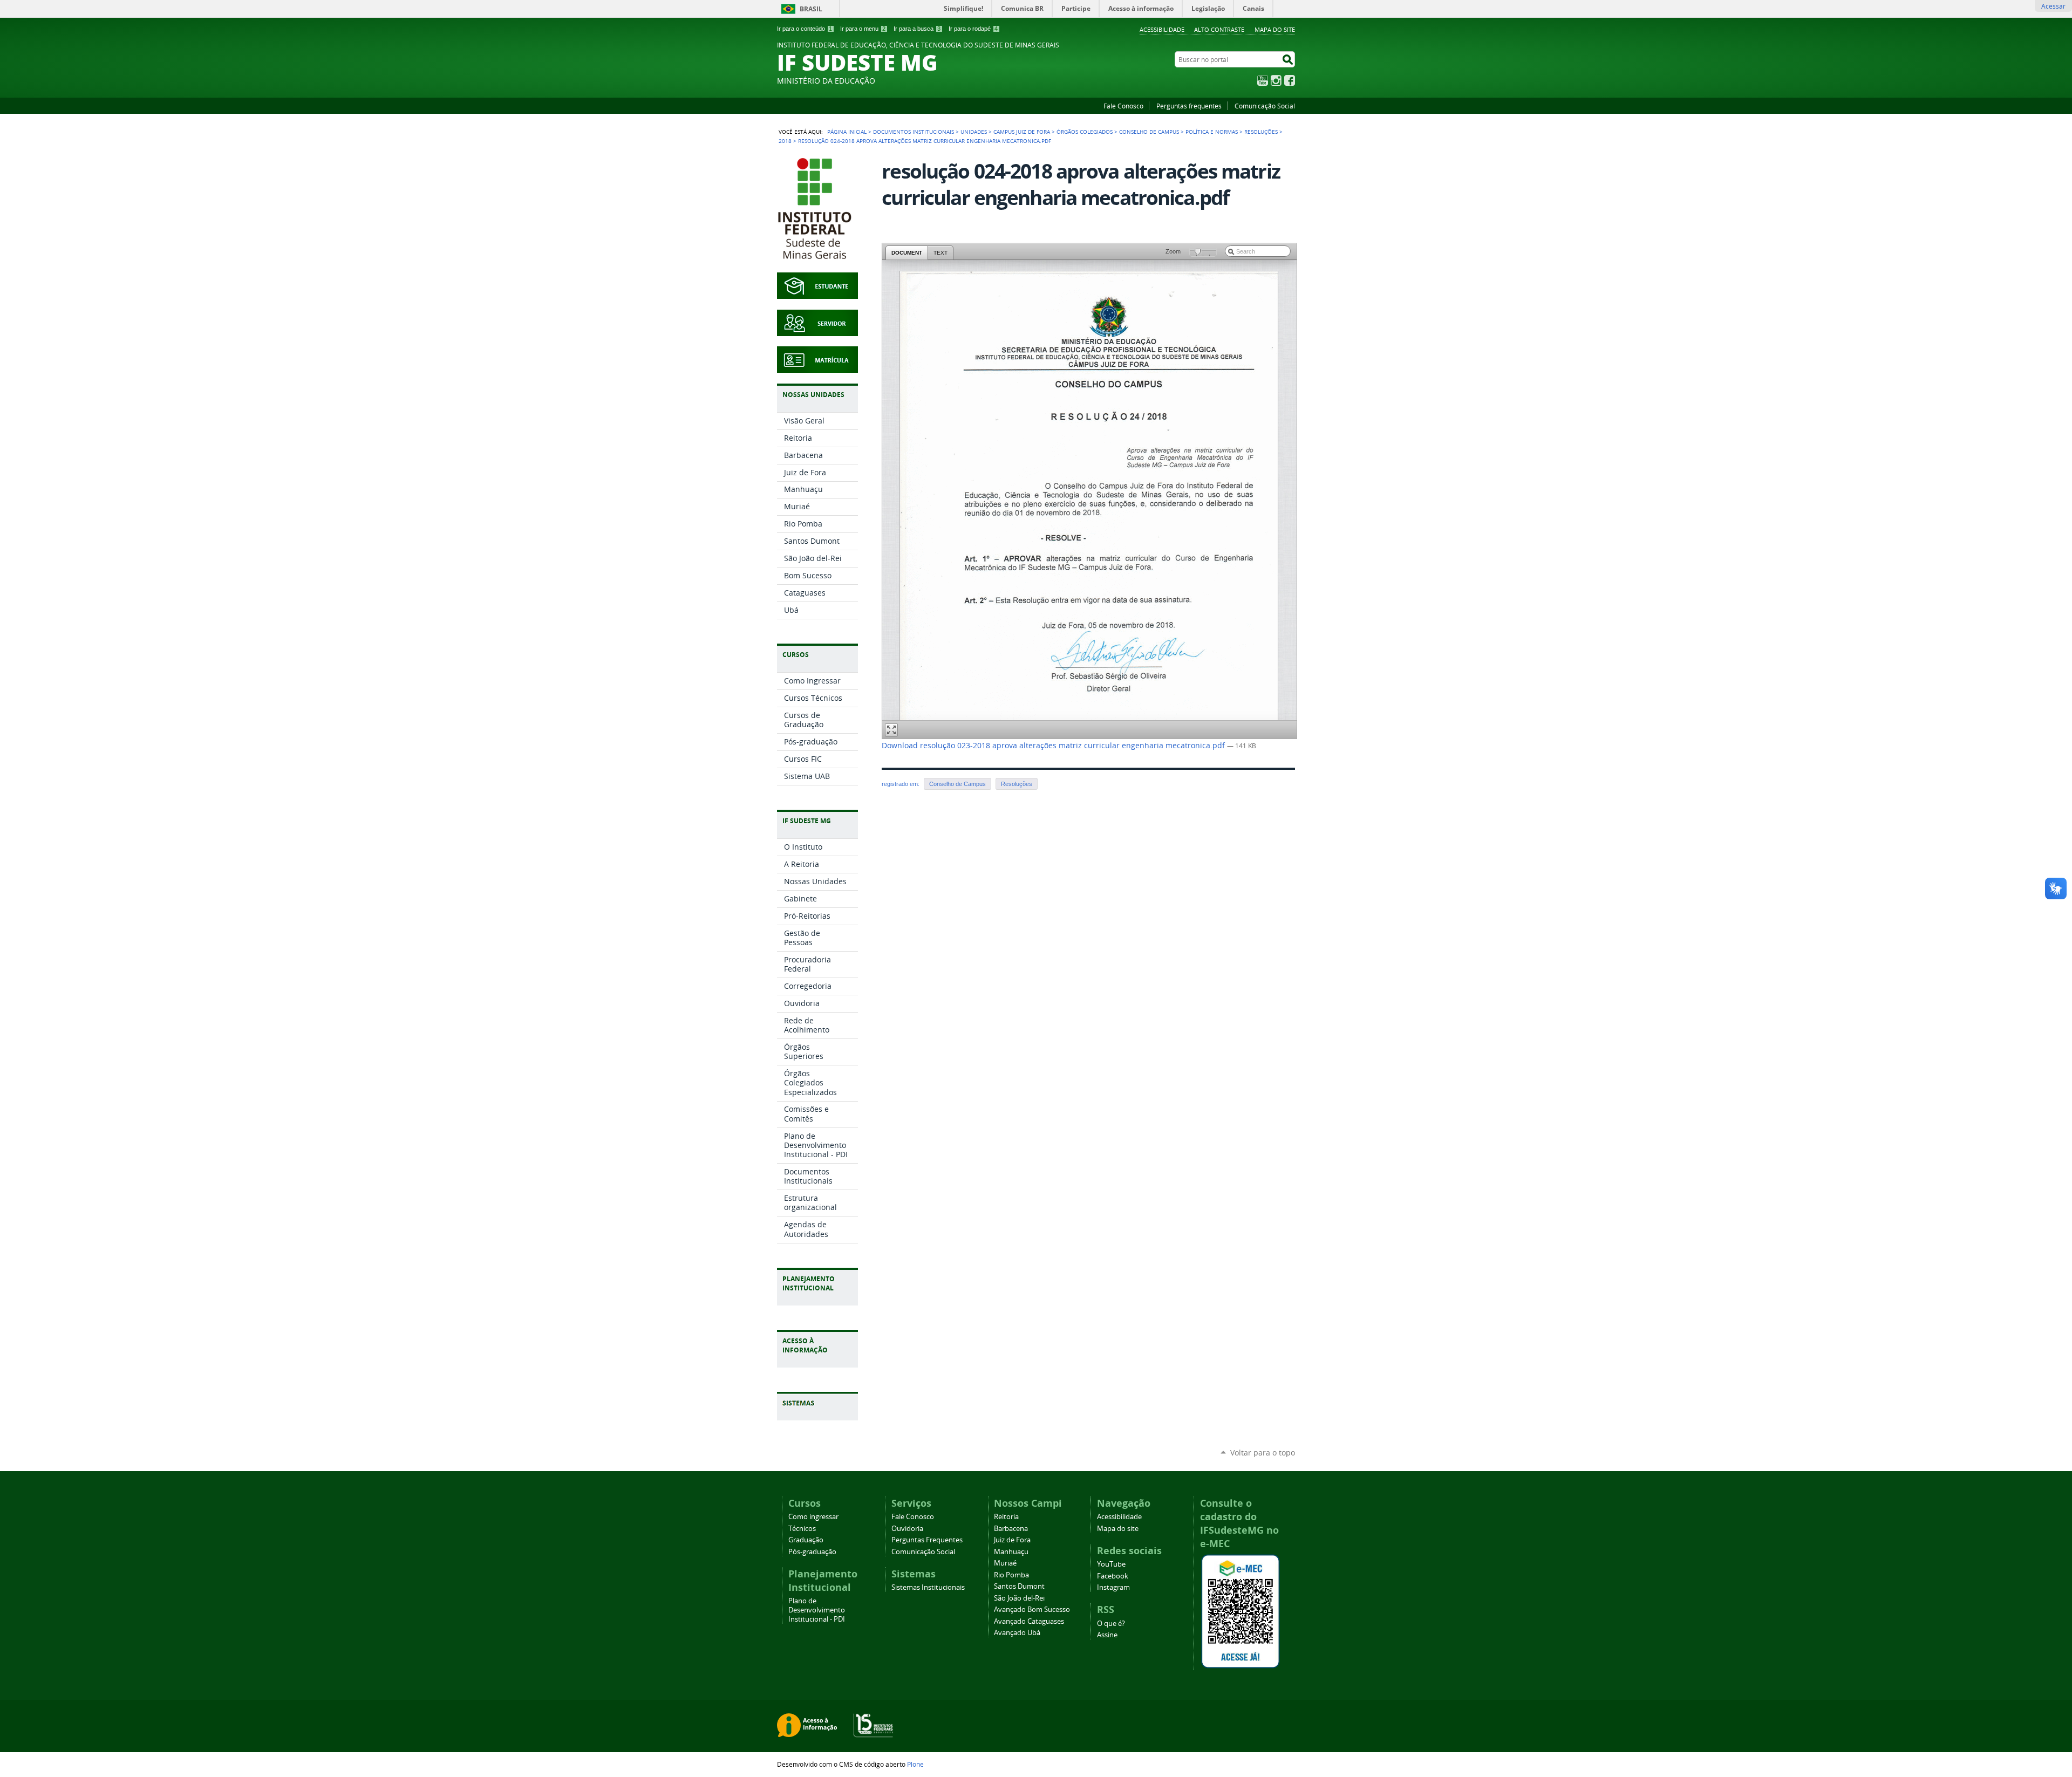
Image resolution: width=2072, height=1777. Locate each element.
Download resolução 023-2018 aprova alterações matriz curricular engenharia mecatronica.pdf (1054, 746)
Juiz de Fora (1012, 1540)
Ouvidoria (907, 1529)
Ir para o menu (863, 29)
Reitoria (1006, 1517)
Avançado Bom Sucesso (1032, 1609)
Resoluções (1261, 132)
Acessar (2053, 6)
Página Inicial (847, 132)
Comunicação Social (1265, 106)
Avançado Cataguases (1029, 1621)
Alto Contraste (1219, 29)
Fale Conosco (1123, 106)
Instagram (1276, 80)
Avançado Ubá (1017, 1633)
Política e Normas (1212, 132)
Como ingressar (813, 1517)
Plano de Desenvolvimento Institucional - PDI (817, 1610)
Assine (1107, 1635)
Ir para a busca (917, 29)
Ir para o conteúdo (805, 29)
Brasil (811, 9)
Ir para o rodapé (973, 29)
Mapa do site (1275, 29)
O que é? (1111, 1624)
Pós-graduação (812, 1552)
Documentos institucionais (914, 132)
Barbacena (1011, 1529)
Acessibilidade (1162, 29)
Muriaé (1005, 1563)
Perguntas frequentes (1189, 106)
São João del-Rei (1019, 1598)
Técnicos (802, 1529)
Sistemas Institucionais (928, 1587)
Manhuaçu (1011, 1552)
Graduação (806, 1540)
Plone (915, 1764)
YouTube (1263, 80)
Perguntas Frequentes (927, 1540)
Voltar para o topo (1263, 1453)
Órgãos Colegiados (1085, 132)
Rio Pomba (1011, 1575)
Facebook (1290, 80)
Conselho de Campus (1149, 132)
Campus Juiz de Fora (1022, 132)
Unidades (974, 132)
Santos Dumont (1019, 1586)
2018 (785, 141)
